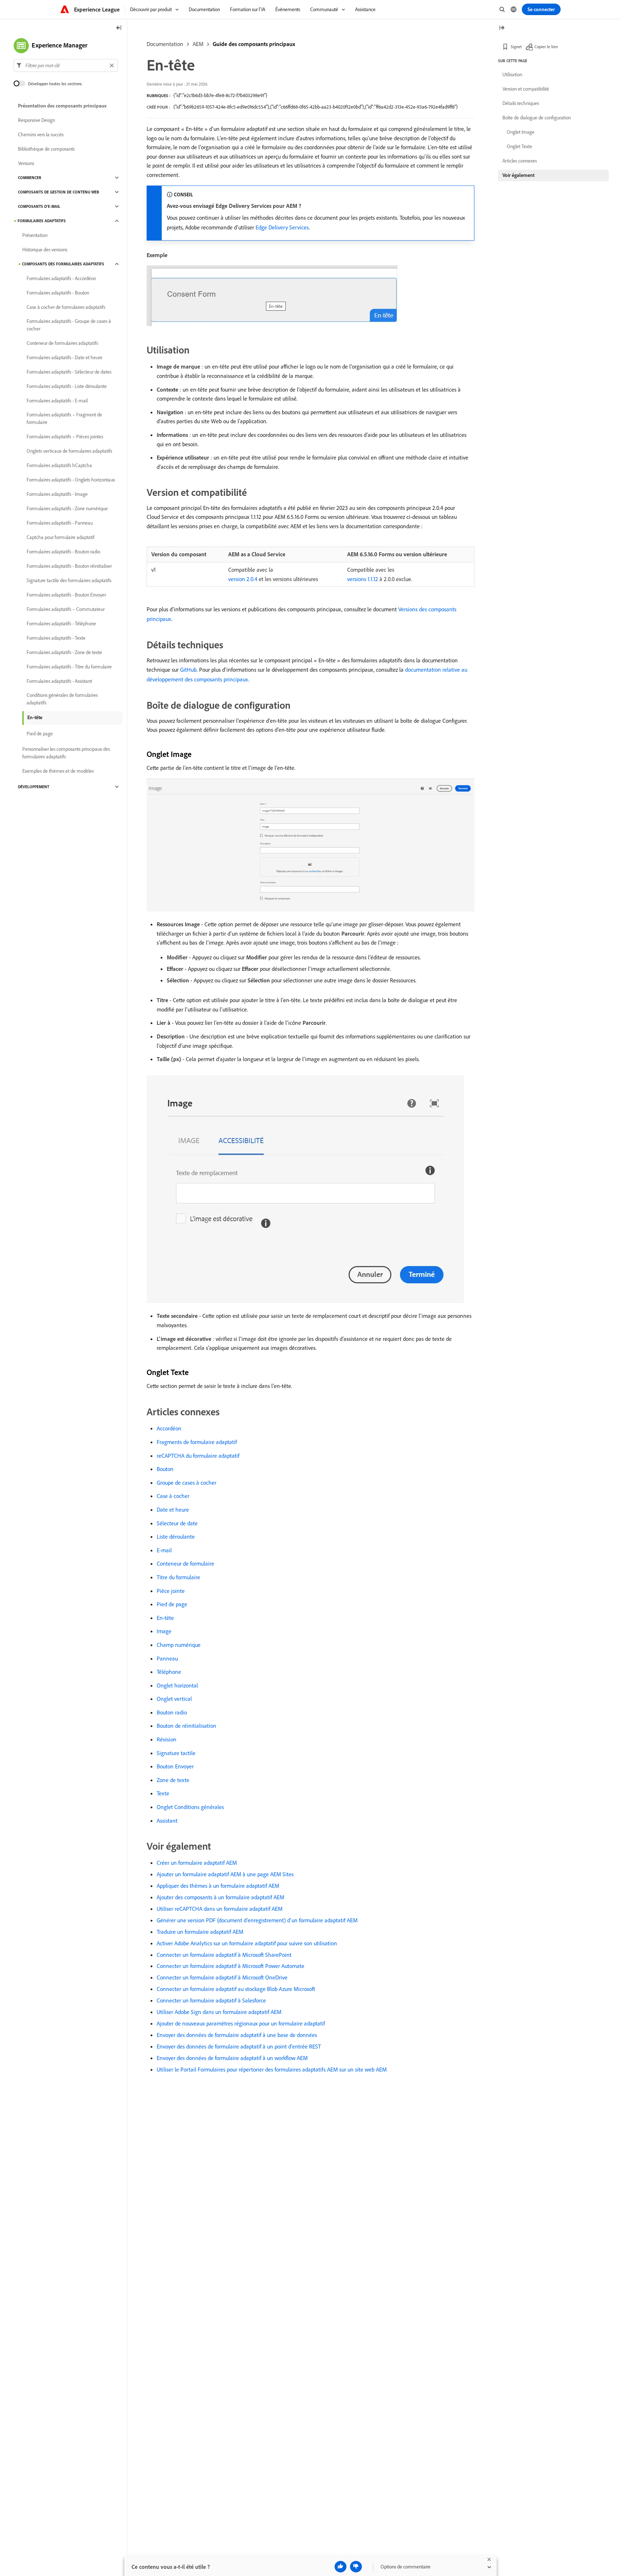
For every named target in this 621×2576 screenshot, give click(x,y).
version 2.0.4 (243, 579)
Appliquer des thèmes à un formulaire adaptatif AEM (218, 1886)
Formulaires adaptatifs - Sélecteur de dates (69, 372)
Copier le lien (546, 47)
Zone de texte (173, 1780)
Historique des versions (45, 250)
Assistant (167, 1821)
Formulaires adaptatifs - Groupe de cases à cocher (69, 325)
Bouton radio (172, 1712)
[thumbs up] (341, 2567)
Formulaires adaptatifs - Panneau (60, 523)
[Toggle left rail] (119, 28)
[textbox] (66, 65)
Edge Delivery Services (282, 227)
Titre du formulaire (178, 1577)
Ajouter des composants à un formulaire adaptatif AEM (220, 1897)
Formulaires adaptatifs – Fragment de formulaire (64, 418)
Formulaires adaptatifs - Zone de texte (64, 652)
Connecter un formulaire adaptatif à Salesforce (211, 2000)
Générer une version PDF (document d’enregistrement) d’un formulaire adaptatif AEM (257, 1920)
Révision (167, 1739)
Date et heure (173, 1509)
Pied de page (172, 1604)
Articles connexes (520, 161)
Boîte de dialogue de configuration (537, 118)
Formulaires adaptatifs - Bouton (58, 293)
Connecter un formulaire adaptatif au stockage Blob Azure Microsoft (236, 1989)
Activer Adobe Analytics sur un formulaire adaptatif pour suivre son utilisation (247, 1943)
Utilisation (512, 74)
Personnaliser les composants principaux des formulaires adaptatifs (66, 753)
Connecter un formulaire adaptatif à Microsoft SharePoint (224, 1955)
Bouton (165, 1469)
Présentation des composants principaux (62, 106)
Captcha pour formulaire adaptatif (61, 537)
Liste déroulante (176, 1536)
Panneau (167, 1658)
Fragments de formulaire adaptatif (197, 1442)
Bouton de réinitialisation (187, 1726)
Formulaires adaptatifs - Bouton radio (63, 552)
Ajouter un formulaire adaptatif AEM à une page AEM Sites (225, 1874)
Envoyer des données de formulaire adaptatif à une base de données (237, 2035)
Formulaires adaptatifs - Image (57, 494)
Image (164, 1631)
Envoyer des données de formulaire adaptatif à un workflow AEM (232, 2058)
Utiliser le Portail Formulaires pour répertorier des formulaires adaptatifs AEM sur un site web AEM (272, 2069)
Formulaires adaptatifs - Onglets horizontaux (71, 480)
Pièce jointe (171, 1591)
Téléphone (169, 1672)
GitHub (188, 670)
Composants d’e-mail (39, 206)
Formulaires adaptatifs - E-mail (57, 401)
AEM (198, 44)
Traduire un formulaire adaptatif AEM (200, 1932)
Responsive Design (36, 120)
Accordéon (169, 1428)
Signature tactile (176, 1753)
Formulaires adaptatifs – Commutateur (66, 609)
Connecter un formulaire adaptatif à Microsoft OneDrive (222, 1977)
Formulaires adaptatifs (42, 221)
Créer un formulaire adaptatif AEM (197, 1863)
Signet (516, 47)
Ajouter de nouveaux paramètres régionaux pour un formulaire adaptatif (241, 2023)
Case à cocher (173, 1496)
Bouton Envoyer (175, 1766)
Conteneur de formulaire (185, 1563)
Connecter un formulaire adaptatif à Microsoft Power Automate (231, 1966)
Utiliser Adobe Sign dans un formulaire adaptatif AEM (219, 2012)
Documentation (165, 44)
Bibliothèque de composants (46, 149)
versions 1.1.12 (363, 579)
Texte (163, 1793)
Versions (26, 163)
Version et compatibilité (526, 89)
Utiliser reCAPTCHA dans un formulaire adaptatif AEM (220, 1909)
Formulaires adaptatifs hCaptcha (59, 465)
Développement (34, 787)
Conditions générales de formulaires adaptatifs (62, 699)
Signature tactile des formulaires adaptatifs (69, 580)
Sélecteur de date (177, 1523)
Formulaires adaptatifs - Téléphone (61, 624)
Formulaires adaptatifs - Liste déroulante (67, 386)
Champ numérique (179, 1645)
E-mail (164, 1550)
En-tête (165, 1618)
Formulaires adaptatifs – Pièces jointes (65, 437)
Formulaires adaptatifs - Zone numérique (67, 508)
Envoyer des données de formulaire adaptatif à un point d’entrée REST (239, 2046)
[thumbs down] (356, 2567)
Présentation (35, 235)
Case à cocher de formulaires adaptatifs (66, 307)
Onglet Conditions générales (190, 1807)
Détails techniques (521, 103)
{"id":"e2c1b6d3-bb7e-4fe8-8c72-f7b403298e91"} (220, 95)
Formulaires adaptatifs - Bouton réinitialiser (69, 566)
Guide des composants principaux (254, 44)
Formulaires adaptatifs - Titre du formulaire (69, 667)
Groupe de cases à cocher (187, 1483)
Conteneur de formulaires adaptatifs (62, 343)
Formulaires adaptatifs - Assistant (59, 681)
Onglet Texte (519, 146)
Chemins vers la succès (41, 134)
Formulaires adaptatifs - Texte (56, 638)
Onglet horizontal (177, 1685)
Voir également (518, 175)
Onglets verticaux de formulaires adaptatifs (69, 451)
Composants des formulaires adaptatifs (63, 264)
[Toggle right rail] (502, 28)
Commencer (30, 178)
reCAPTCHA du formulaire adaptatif (198, 1456)
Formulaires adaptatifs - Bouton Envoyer (66, 595)
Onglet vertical (174, 1699)
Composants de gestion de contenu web (59, 192)
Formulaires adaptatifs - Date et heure (65, 357)
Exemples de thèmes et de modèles (58, 771)
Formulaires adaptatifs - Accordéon (61, 278)
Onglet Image (521, 132)
